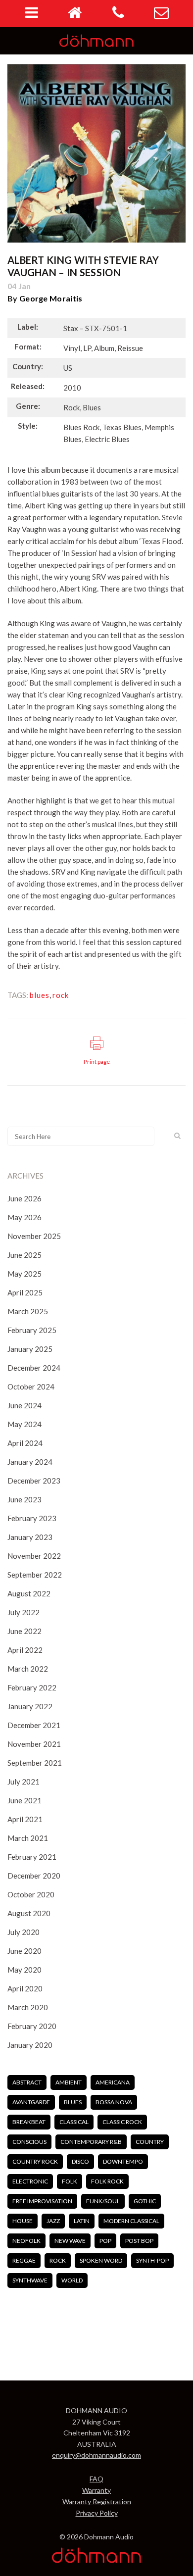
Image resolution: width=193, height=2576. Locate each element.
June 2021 (24, 1800)
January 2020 (30, 2045)
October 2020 (31, 1894)
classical (74, 2122)
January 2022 (30, 1706)
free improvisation (42, 2201)
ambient (69, 2082)
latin (82, 2221)
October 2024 (31, 1387)
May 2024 (24, 1424)
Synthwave (30, 2280)
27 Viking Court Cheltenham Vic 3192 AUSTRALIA (97, 2433)
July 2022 (24, 1612)
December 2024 (34, 1368)
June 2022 (24, 1631)
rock (61, 995)
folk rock (107, 2181)
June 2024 (24, 1405)
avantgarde (31, 2102)
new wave (70, 2241)
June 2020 (24, 1951)
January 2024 (30, 1462)
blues (40, 995)
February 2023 (32, 1518)
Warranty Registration (97, 2502)
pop (105, 2241)
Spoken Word (101, 2260)
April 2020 (25, 1988)
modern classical (131, 2221)
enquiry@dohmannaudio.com (96, 2455)
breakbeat (29, 2122)
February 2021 (32, 1857)
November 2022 (34, 1556)
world (72, 2280)
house (23, 2221)
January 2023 (30, 1537)
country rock (35, 2161)
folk (70, 2181)
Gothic (145, 2201)
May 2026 (24, 1217)
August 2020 (29, 1913)
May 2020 (24, 1970)
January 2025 (30, 1349)
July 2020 (24, 1932)
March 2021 (28, 1838)
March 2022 (28, 1669)
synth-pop (152, 2260)
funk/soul (103, 2201)
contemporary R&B (91, 2142)
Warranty (96, 2490)
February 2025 (32, 1330)
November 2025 (34, 1236)
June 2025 (24, 1255)
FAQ (96, 2479)
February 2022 (32, 1687)
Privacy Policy (97, 2513)
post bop (139, 2241)
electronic (30, 2181)
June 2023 (24, 1499)
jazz (53, 2221)
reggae (24, 2260)
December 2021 (34, 1725)
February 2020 (32, 2026)
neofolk (26, 2241)
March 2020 (28, 2007)
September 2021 (35, 1763)
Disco (80, 2161)
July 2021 (24, 1782)
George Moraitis (51, 298)
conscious (29, 2142)
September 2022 (35, 1575)
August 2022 (29, 1593)
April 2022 (25, 1650)
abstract (27, 2082)
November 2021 (34, 1744)
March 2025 (28, 1311)
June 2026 (24, 1198)
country (150, 2142)
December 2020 (34, 1876)
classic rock (122, 2122)
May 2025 (24, 1274)
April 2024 (25, 1443)
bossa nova (114, 2102)
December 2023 (34, 1481)
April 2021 (25, 1819)
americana (113, 2082)
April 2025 (25, 1292)
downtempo (123, 2161)
